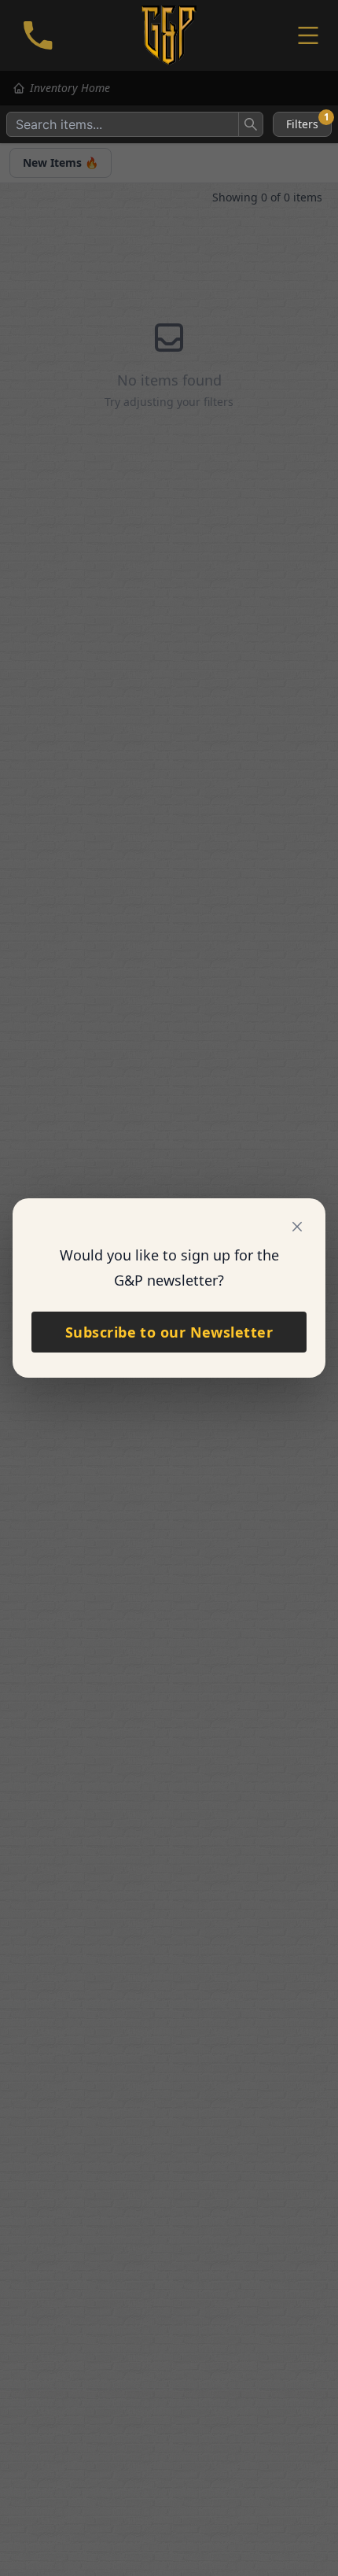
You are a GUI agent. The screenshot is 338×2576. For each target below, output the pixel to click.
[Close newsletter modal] (297, 1227)
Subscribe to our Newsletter (169, 1332)
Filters (308, 122)
